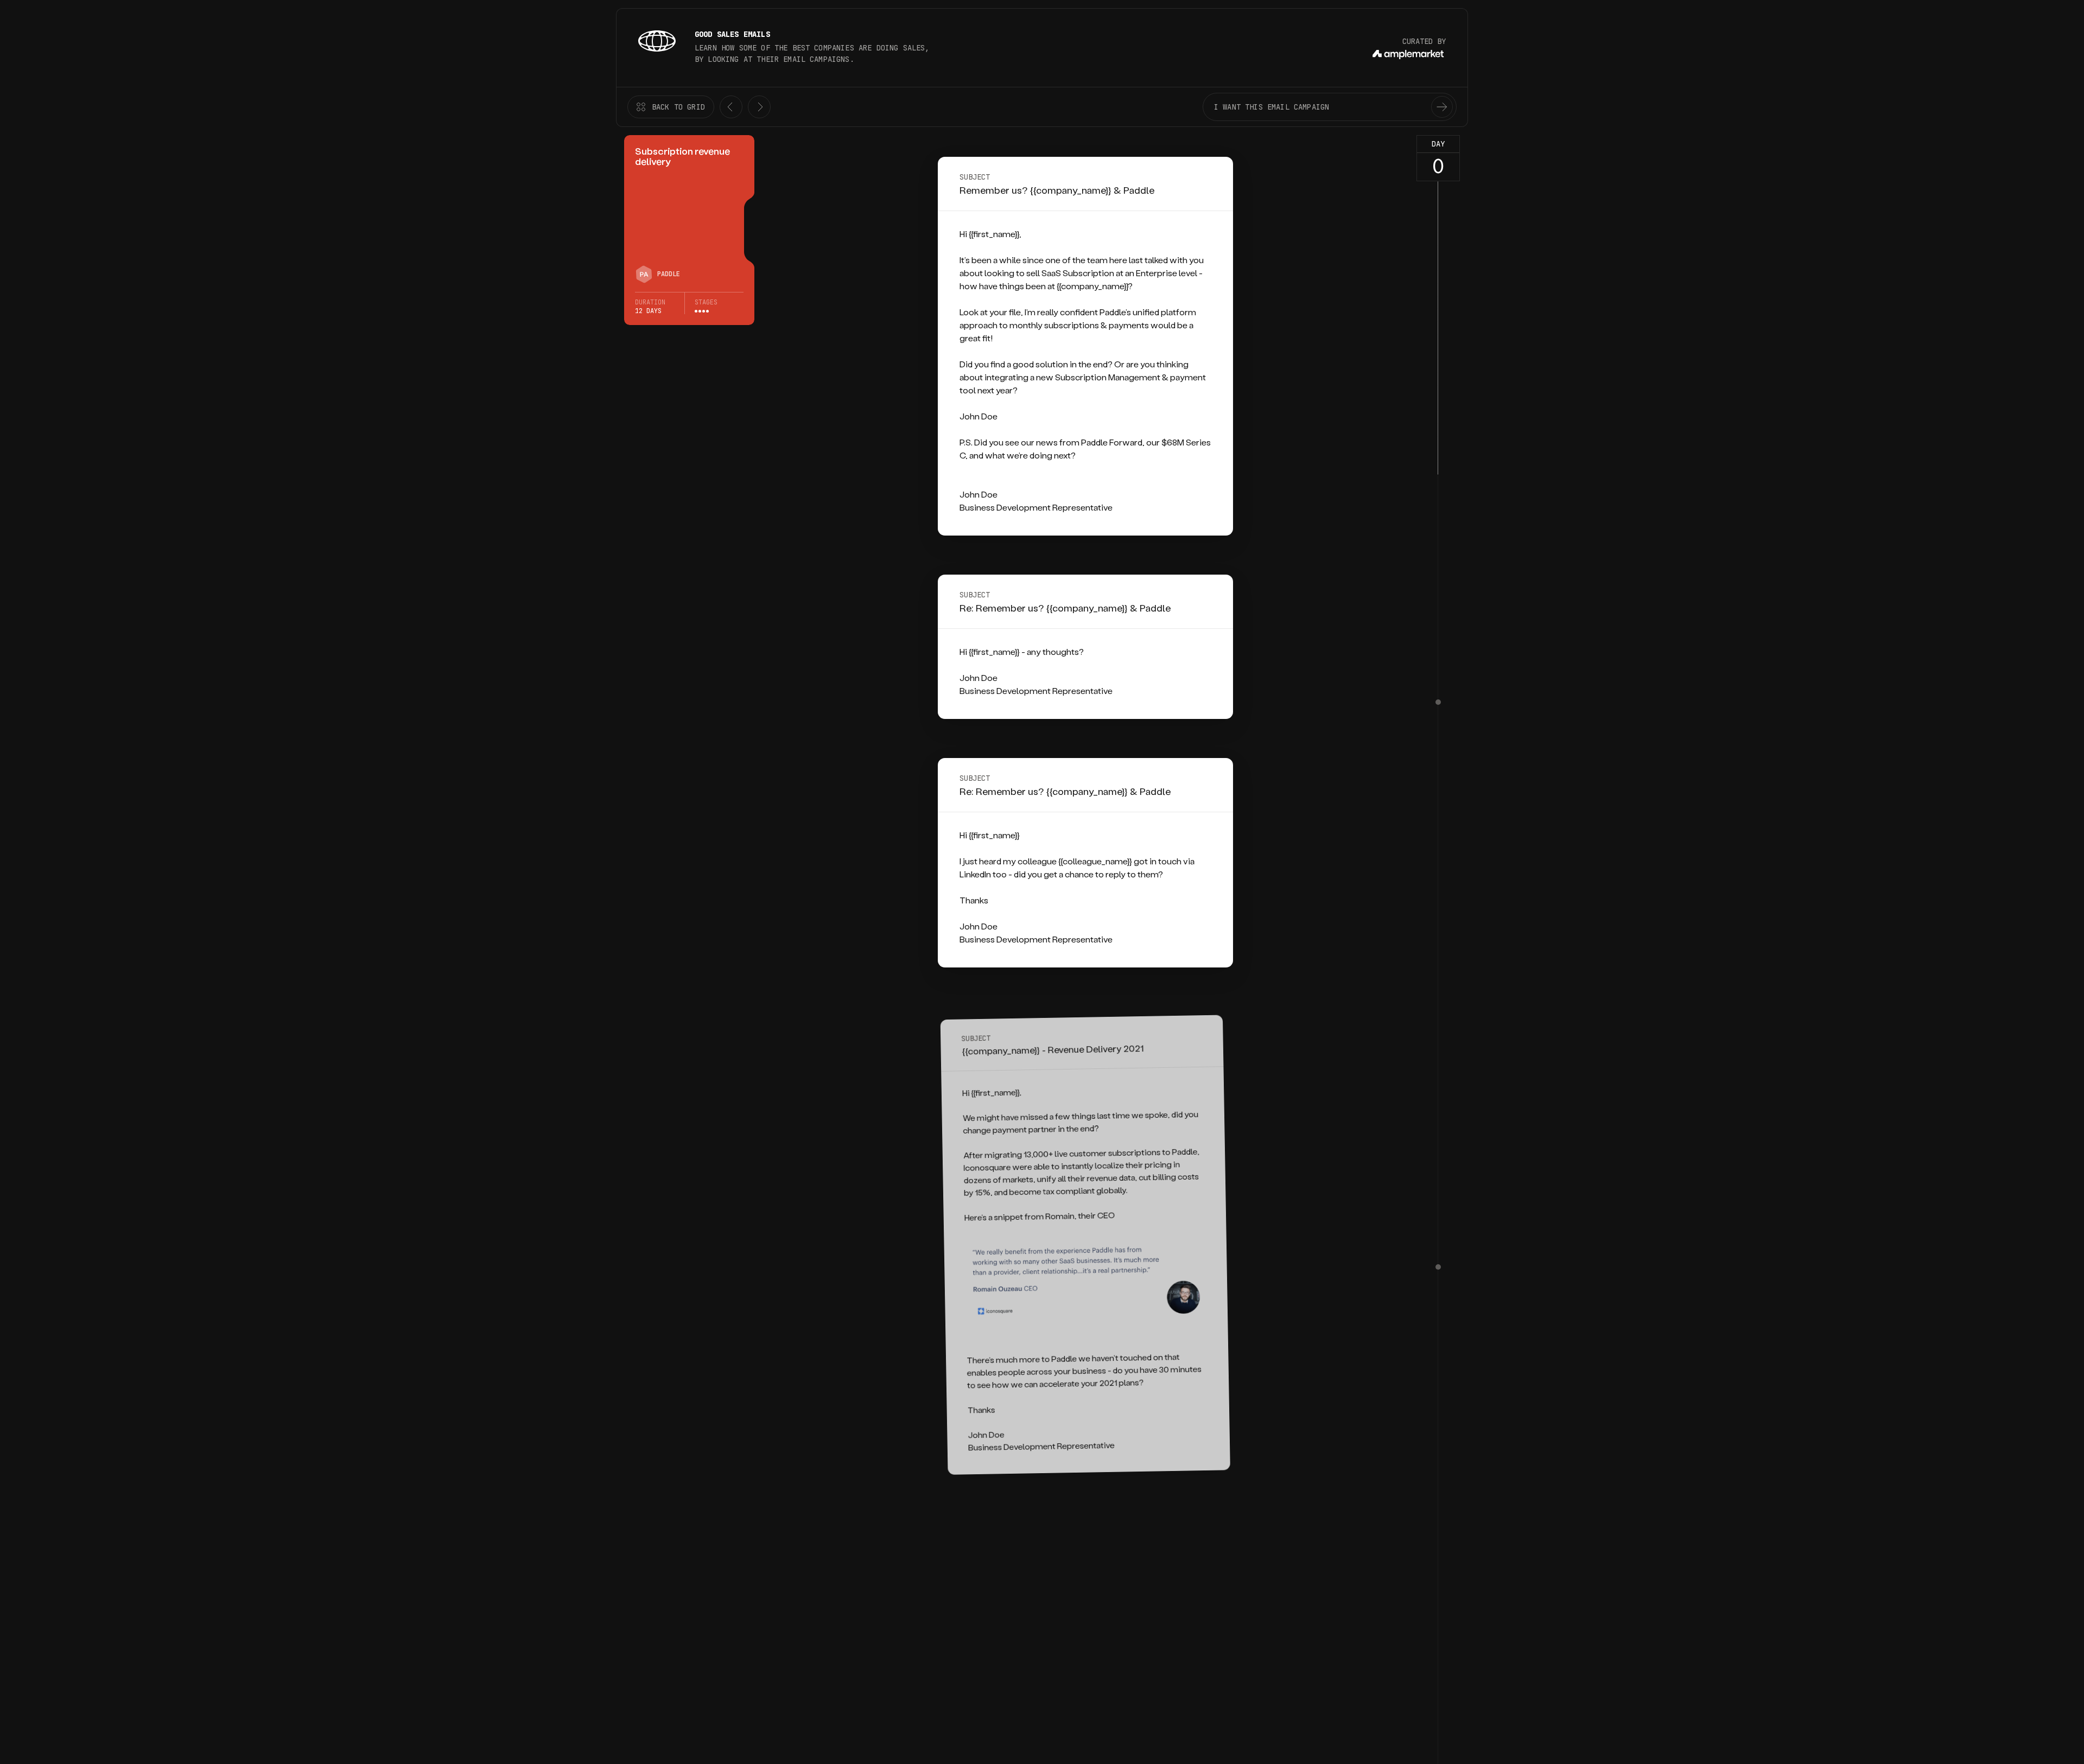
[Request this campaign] (1442, 107)
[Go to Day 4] (1438, 702)
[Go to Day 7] (1438, 1267)
